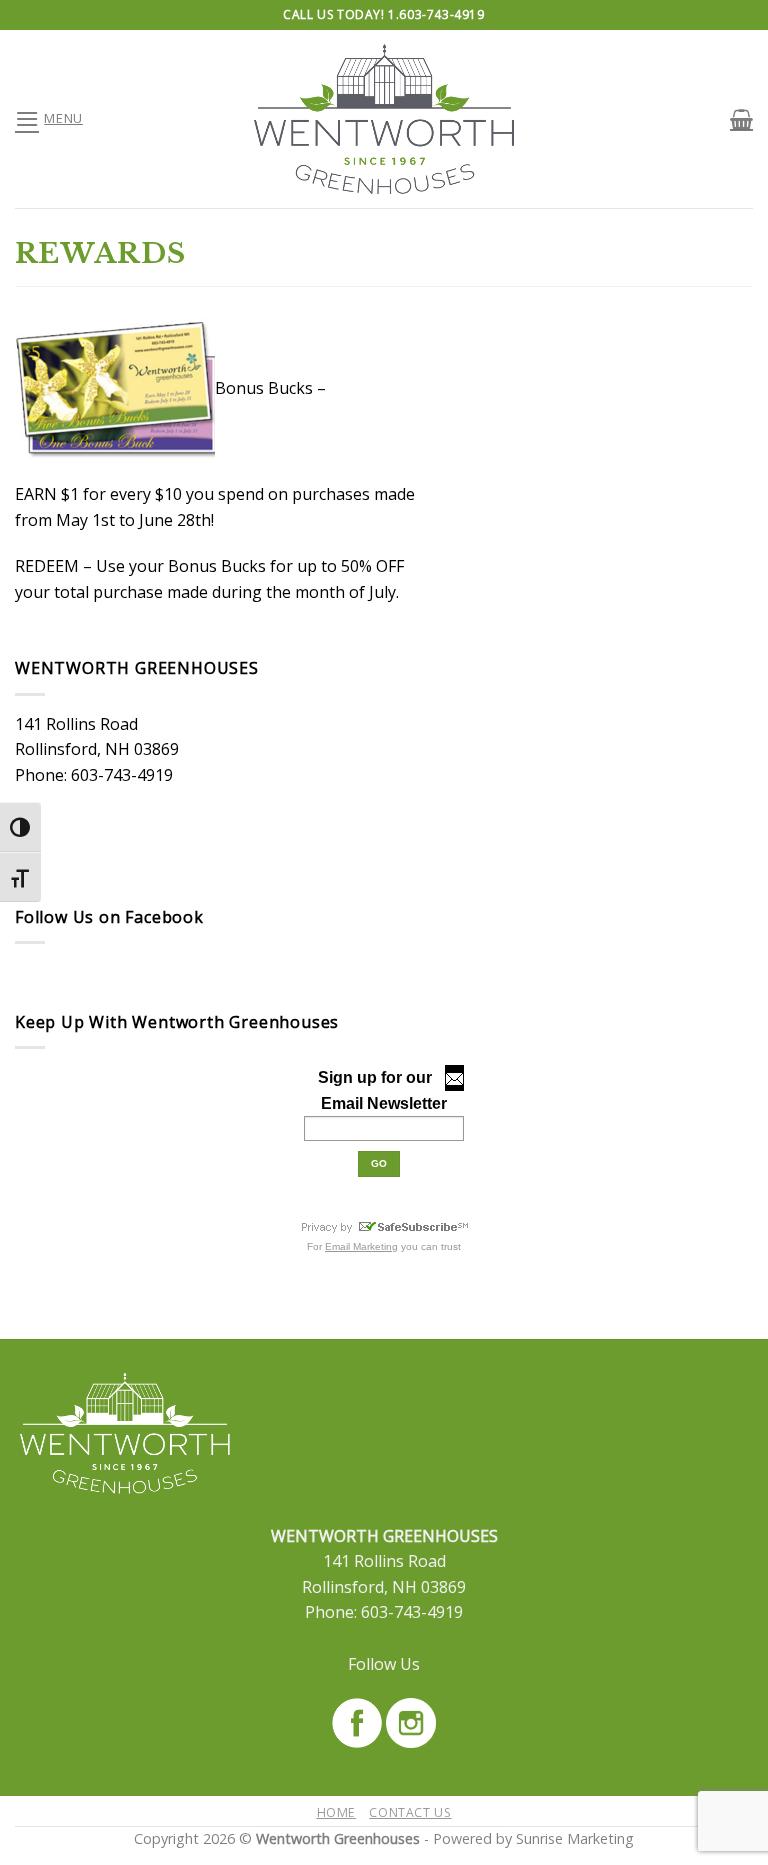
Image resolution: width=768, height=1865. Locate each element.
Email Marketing (361, 1246)
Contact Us (410, 1812)
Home (336, 1812)
